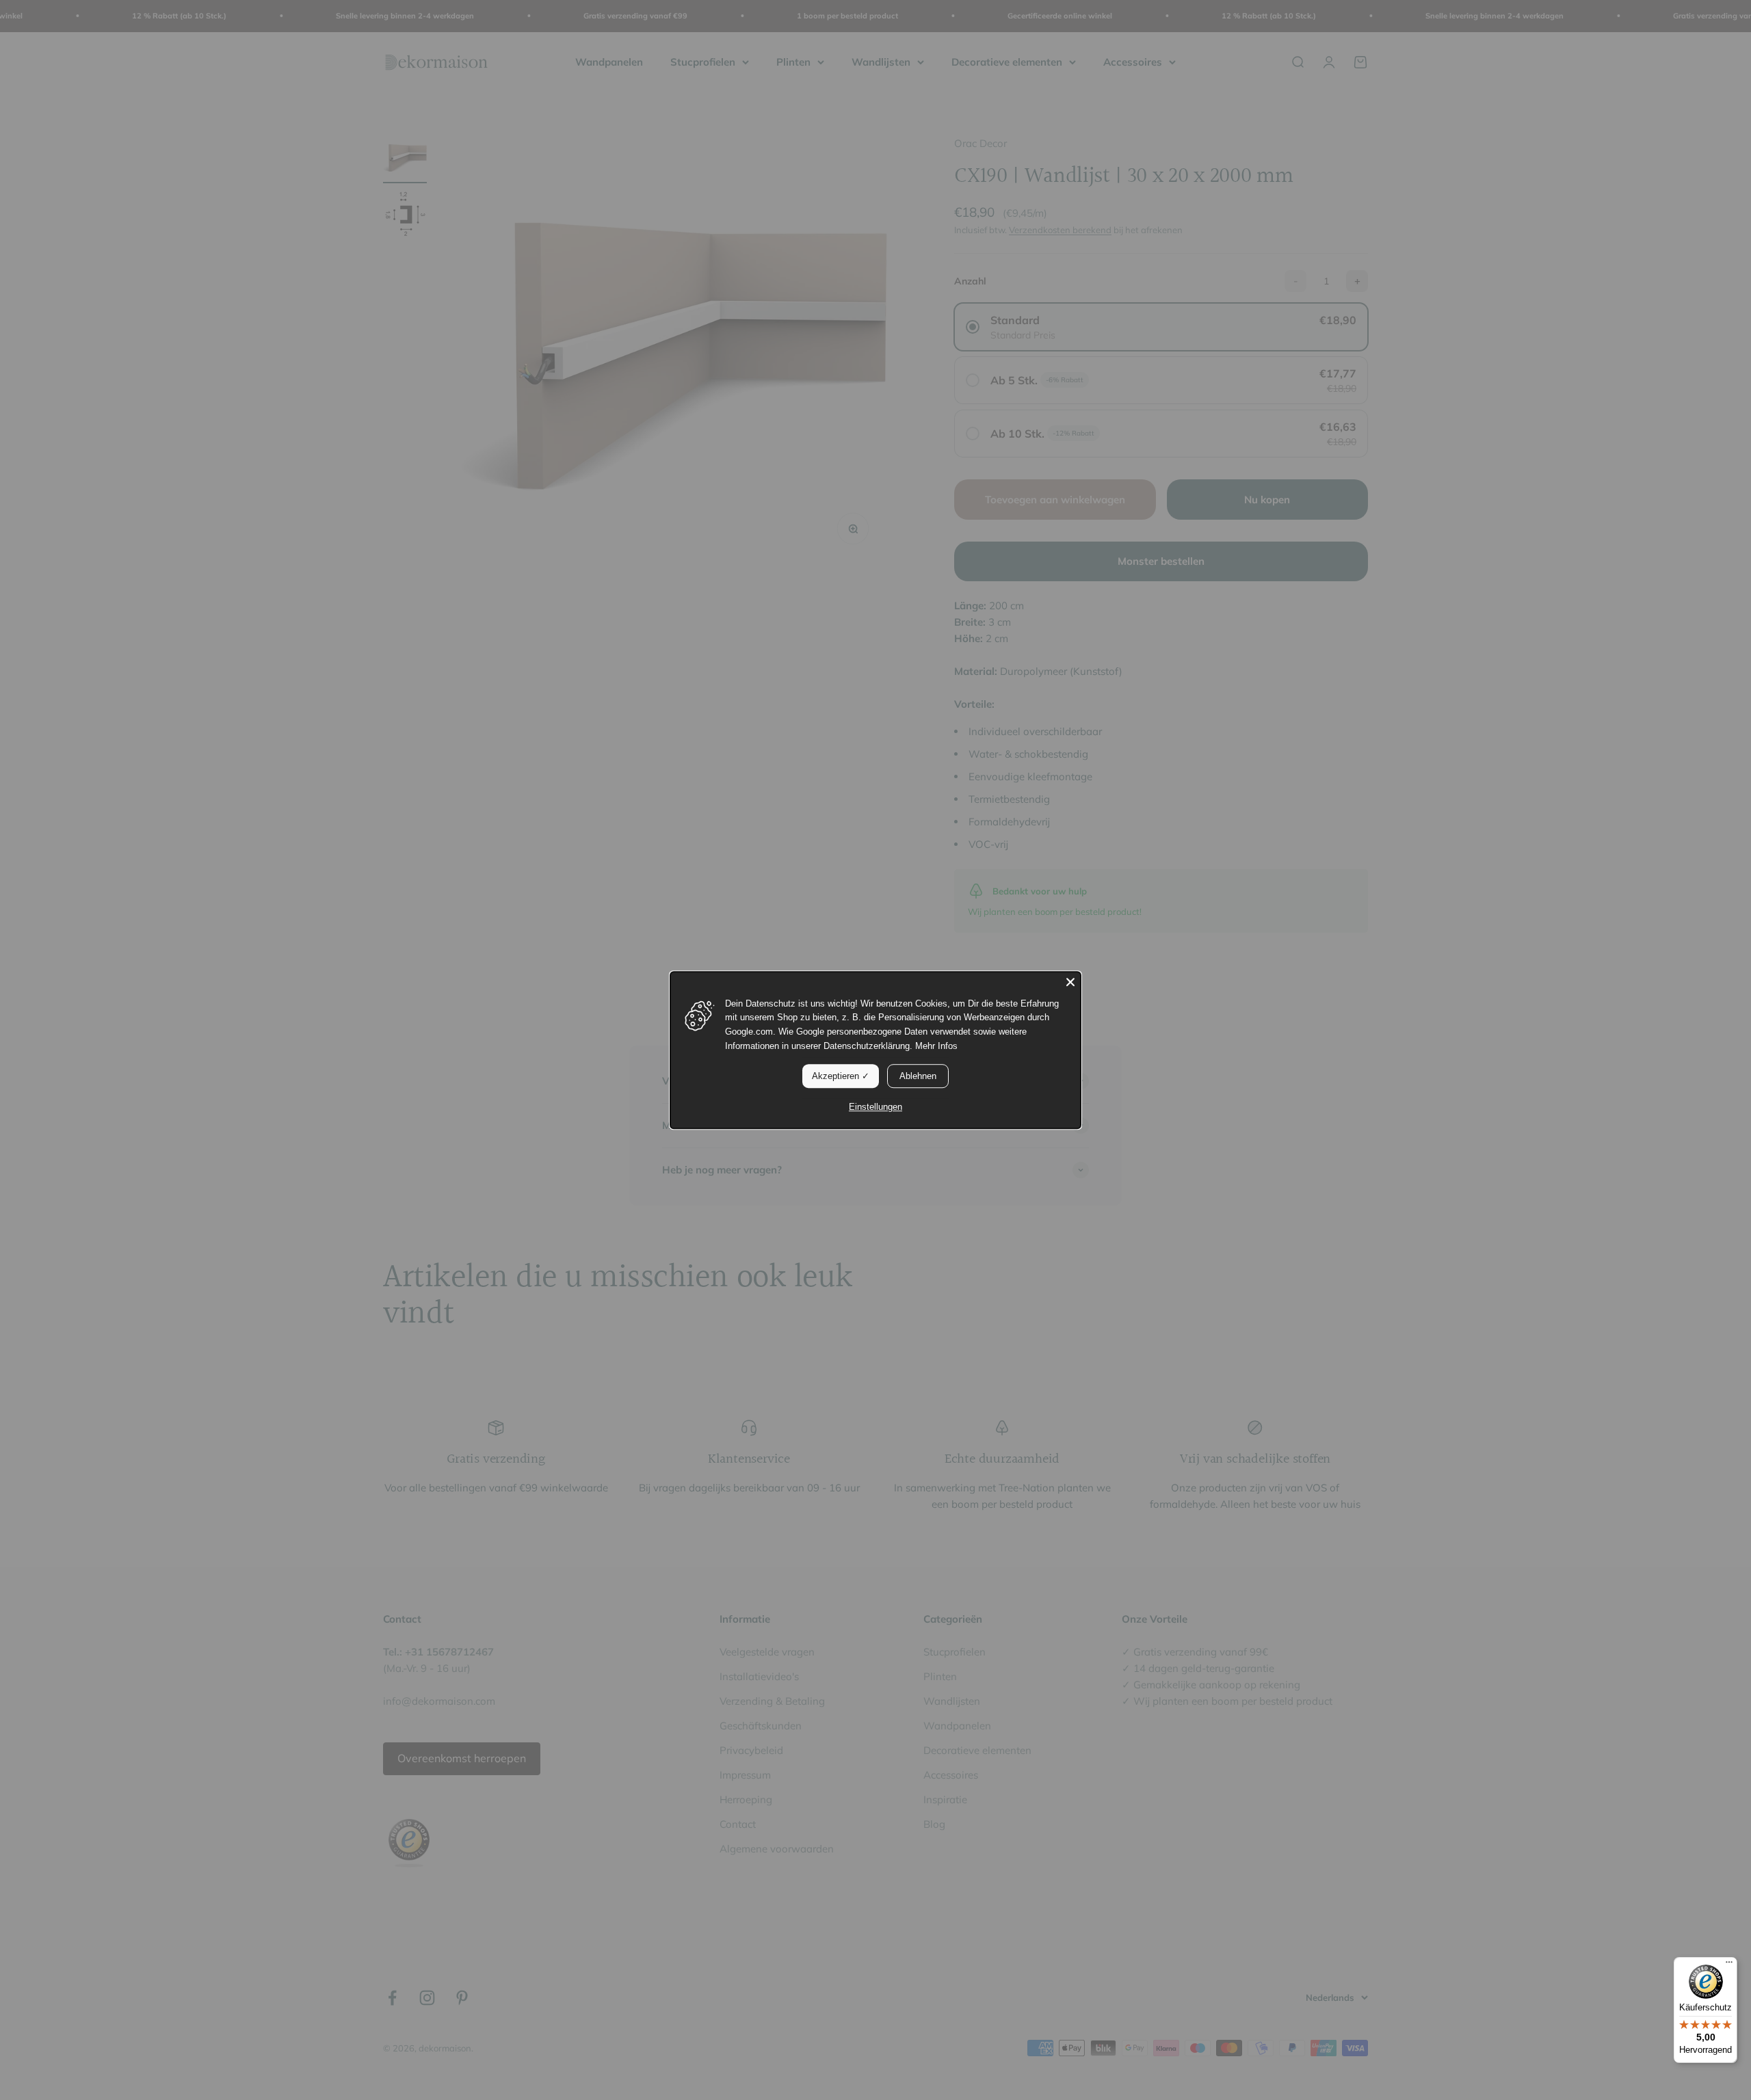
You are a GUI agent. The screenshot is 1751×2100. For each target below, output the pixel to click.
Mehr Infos (936, 1046)
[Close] (1070, 982)
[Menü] (1729, 1965)
